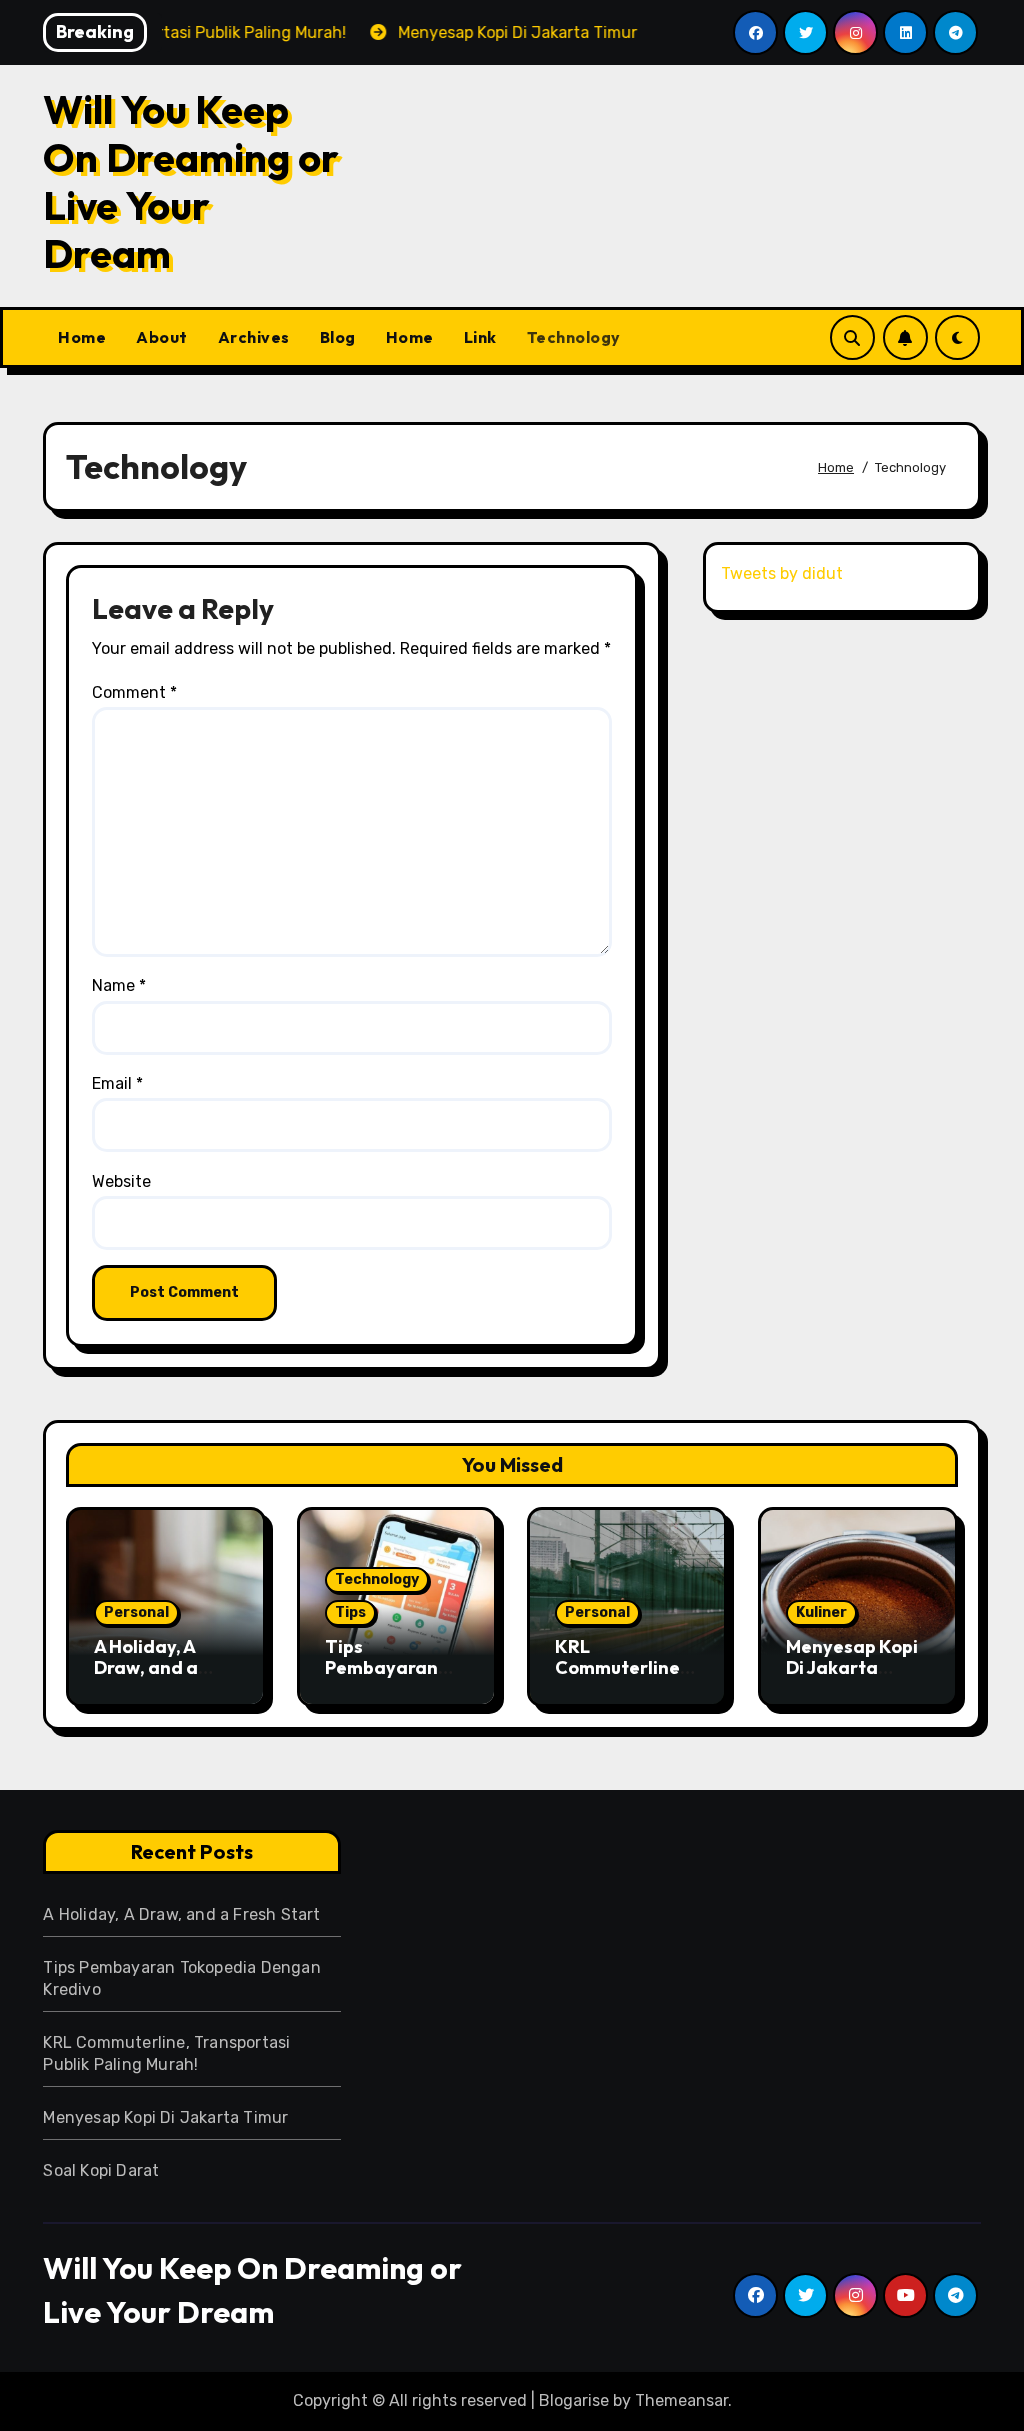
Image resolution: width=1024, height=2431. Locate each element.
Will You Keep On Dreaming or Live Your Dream (191, 181)
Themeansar (681, 2400)
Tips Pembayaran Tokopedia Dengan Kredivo (395, 1679)
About (162, 337)
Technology (574, 337)
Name (119, 985)
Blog (338, 337)
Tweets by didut (782, 573)
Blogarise (574, 2400)
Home (82, 337)
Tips (350, 1612)
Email (117, 1083)
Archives (254, 337)
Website (121, 1181)
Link (480, 337)
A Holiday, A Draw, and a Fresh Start (146, 1668)
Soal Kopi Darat (101, 2170)
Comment (134, 692)
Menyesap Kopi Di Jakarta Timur (852, 1668)
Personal (136, 1612)
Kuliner (821, 1612)
